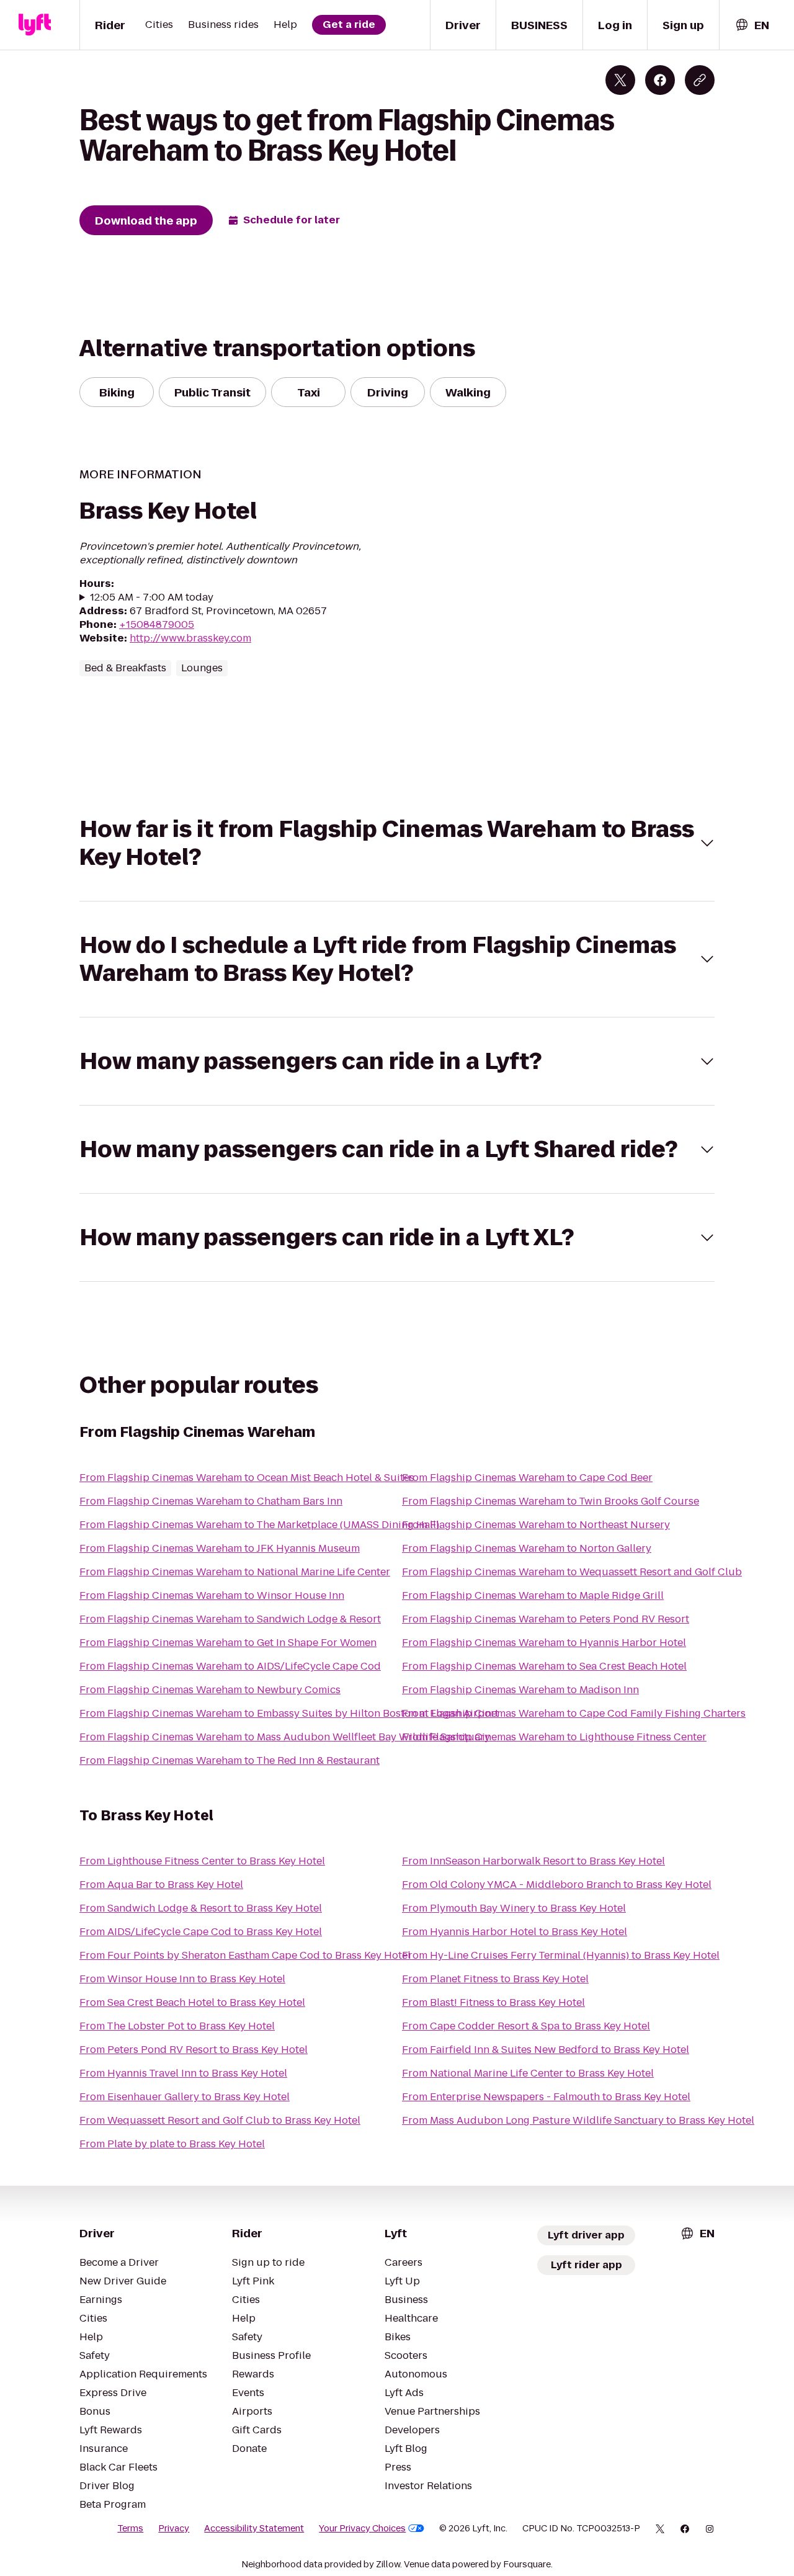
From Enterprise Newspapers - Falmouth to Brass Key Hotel (546, 2097)
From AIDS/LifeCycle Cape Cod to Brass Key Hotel (201, 1932)
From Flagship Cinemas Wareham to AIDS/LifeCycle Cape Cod (230, 1666)
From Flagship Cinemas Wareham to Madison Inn (520, 1690)
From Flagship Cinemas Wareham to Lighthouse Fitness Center (554, 1737)
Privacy (174, 2528)
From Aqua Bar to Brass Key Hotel (161, 1885)
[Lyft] (35, 25)
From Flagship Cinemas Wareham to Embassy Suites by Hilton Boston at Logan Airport (289, 1713)
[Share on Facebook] (660, 80)
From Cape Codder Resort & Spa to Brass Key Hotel (526, 2026)
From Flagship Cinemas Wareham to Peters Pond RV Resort (546, 1619)
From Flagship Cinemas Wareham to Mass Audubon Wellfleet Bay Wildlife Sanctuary (285, 1737)
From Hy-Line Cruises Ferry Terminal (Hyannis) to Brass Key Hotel (561, 1955)
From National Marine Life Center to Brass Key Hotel (528, 2073)
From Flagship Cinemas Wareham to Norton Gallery (527, 1548)
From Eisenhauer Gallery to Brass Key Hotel (185, 2097)
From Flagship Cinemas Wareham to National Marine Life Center (235, 1572)
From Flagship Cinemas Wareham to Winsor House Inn (212, 1595)
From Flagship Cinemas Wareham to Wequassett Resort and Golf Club (572, 1572)
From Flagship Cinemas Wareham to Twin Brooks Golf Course (551, 1501)
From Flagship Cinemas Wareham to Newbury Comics (210, 1690)
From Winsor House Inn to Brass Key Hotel (182, 1979)
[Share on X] (620, 80)
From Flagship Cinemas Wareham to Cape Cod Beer (527, 1478)
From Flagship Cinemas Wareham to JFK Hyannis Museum (220, 1548)
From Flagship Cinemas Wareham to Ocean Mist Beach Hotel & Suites (247, 1478)
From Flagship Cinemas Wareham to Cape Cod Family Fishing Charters (574, 1713)
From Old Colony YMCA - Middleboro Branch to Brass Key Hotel (557, 1885)
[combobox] (752, 25)
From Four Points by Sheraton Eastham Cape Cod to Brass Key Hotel (245, 1955)
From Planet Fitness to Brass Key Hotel (495, 1979)
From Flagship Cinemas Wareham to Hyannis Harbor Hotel (544, 1643)
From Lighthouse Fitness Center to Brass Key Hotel (202, 1861)
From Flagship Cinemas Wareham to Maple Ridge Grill (533, 1595)
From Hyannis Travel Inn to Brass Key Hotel (183, 2073)
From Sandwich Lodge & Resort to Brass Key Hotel (201, 1908)
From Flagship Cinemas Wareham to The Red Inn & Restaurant (230, 1760)
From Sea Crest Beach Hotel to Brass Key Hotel (192, 2002)
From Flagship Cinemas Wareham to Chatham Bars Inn (211, 1501)
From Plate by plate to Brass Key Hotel (172, 2144)
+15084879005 (157, 624)
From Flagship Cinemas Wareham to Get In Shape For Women (228, 1643)
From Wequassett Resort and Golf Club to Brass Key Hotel (220, 2120)
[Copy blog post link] (700, 80)
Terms (130, 2528)
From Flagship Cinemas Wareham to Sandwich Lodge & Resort (230, 1619)
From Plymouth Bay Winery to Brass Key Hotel (514, 1908)
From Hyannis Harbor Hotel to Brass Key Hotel (515, 1932)
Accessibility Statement (254, 2528)
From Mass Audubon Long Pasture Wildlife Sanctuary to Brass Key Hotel (578, 2120)
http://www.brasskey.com (190, 638)
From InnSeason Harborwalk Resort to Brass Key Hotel (533, 1861)
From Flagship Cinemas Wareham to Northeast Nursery (536, 1525)
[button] (397, 843)
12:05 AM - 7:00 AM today (152, 597)
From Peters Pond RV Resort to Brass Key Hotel (194, 2050)
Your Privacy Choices (362, 2528)
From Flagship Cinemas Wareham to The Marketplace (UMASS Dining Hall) (259, 1525)
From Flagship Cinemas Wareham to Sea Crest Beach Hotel (544, 1666)
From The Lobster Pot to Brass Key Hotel (177, 2026)
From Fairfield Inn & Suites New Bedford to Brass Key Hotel (546, 2050)
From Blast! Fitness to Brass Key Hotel (493, 2002)
